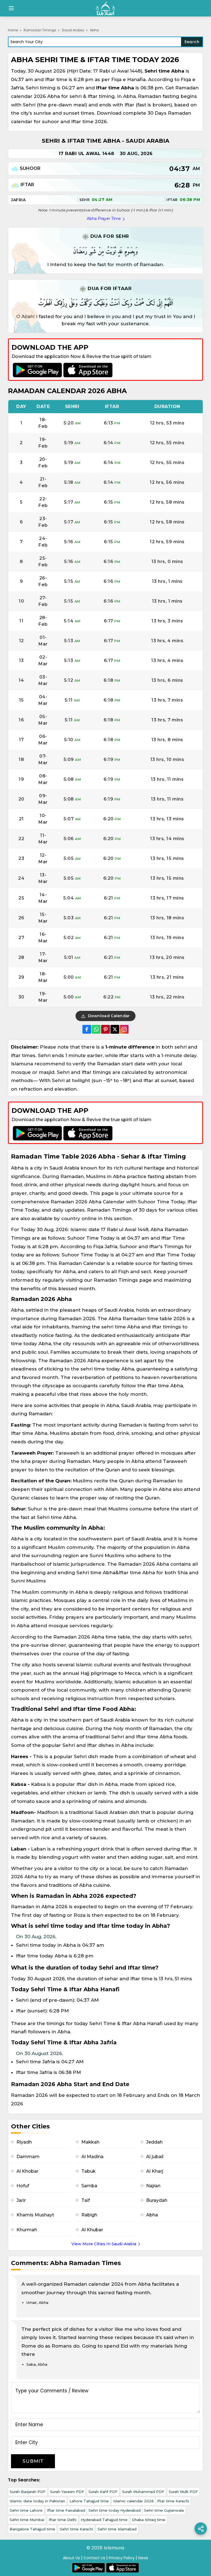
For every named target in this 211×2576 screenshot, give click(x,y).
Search (192, 42)
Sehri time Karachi (76, 2529)
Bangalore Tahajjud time (32, 2529)
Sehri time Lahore (26, 2510)
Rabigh (89, 2215)
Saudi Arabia (73, 30)
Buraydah (157, 2200)
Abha (152, 2215)
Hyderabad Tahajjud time (104, 2520)
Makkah (90, 2142)
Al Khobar (27, 2171)
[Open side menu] (10, 8)
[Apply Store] (88, 370)
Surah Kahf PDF (103, 2492)
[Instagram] (124, 1029)
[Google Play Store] (37, 370)
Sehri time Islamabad (117, 2529)
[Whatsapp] (96, 1029)
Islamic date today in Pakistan (37, 2501)
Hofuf (23, 2186)
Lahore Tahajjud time (89, 2501)
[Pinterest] (105, 1029)
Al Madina (92, 2157)
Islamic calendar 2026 (134, 2501)
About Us (71, 2558)
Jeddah (154, 2142)
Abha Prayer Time (104, 219)
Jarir (21, 2200)
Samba (89, 2186)
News (143, 2558)
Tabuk (88, 2171)
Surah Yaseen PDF (67, 2492)
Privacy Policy (122, 2558)
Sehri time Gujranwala (164, 2510)
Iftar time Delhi (63, 2520)
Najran (153, 2186)
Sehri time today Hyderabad (115, 2510)
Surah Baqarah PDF (28, 2492)
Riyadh (24, 2142)
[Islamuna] (105, 8)
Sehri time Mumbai (27, 2520)
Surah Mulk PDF (183, 2492)
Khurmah (27, 2230)
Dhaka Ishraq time (149, 2520)
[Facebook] (87, 1029)
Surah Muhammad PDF (143, 2492)
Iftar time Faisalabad (66, 2510)
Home (13, 30)
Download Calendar (108, 1016)
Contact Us (94, 2558)
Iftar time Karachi (173, 2501)
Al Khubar (92, 2230)
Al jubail (155, 2157)
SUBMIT (33, 2461)
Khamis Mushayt (35, 2215)
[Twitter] (115, 1029)
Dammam (28, 2157)
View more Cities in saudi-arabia (104, 2244)
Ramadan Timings (40, 30)
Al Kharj (155, 2171)
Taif (86, 2200)
